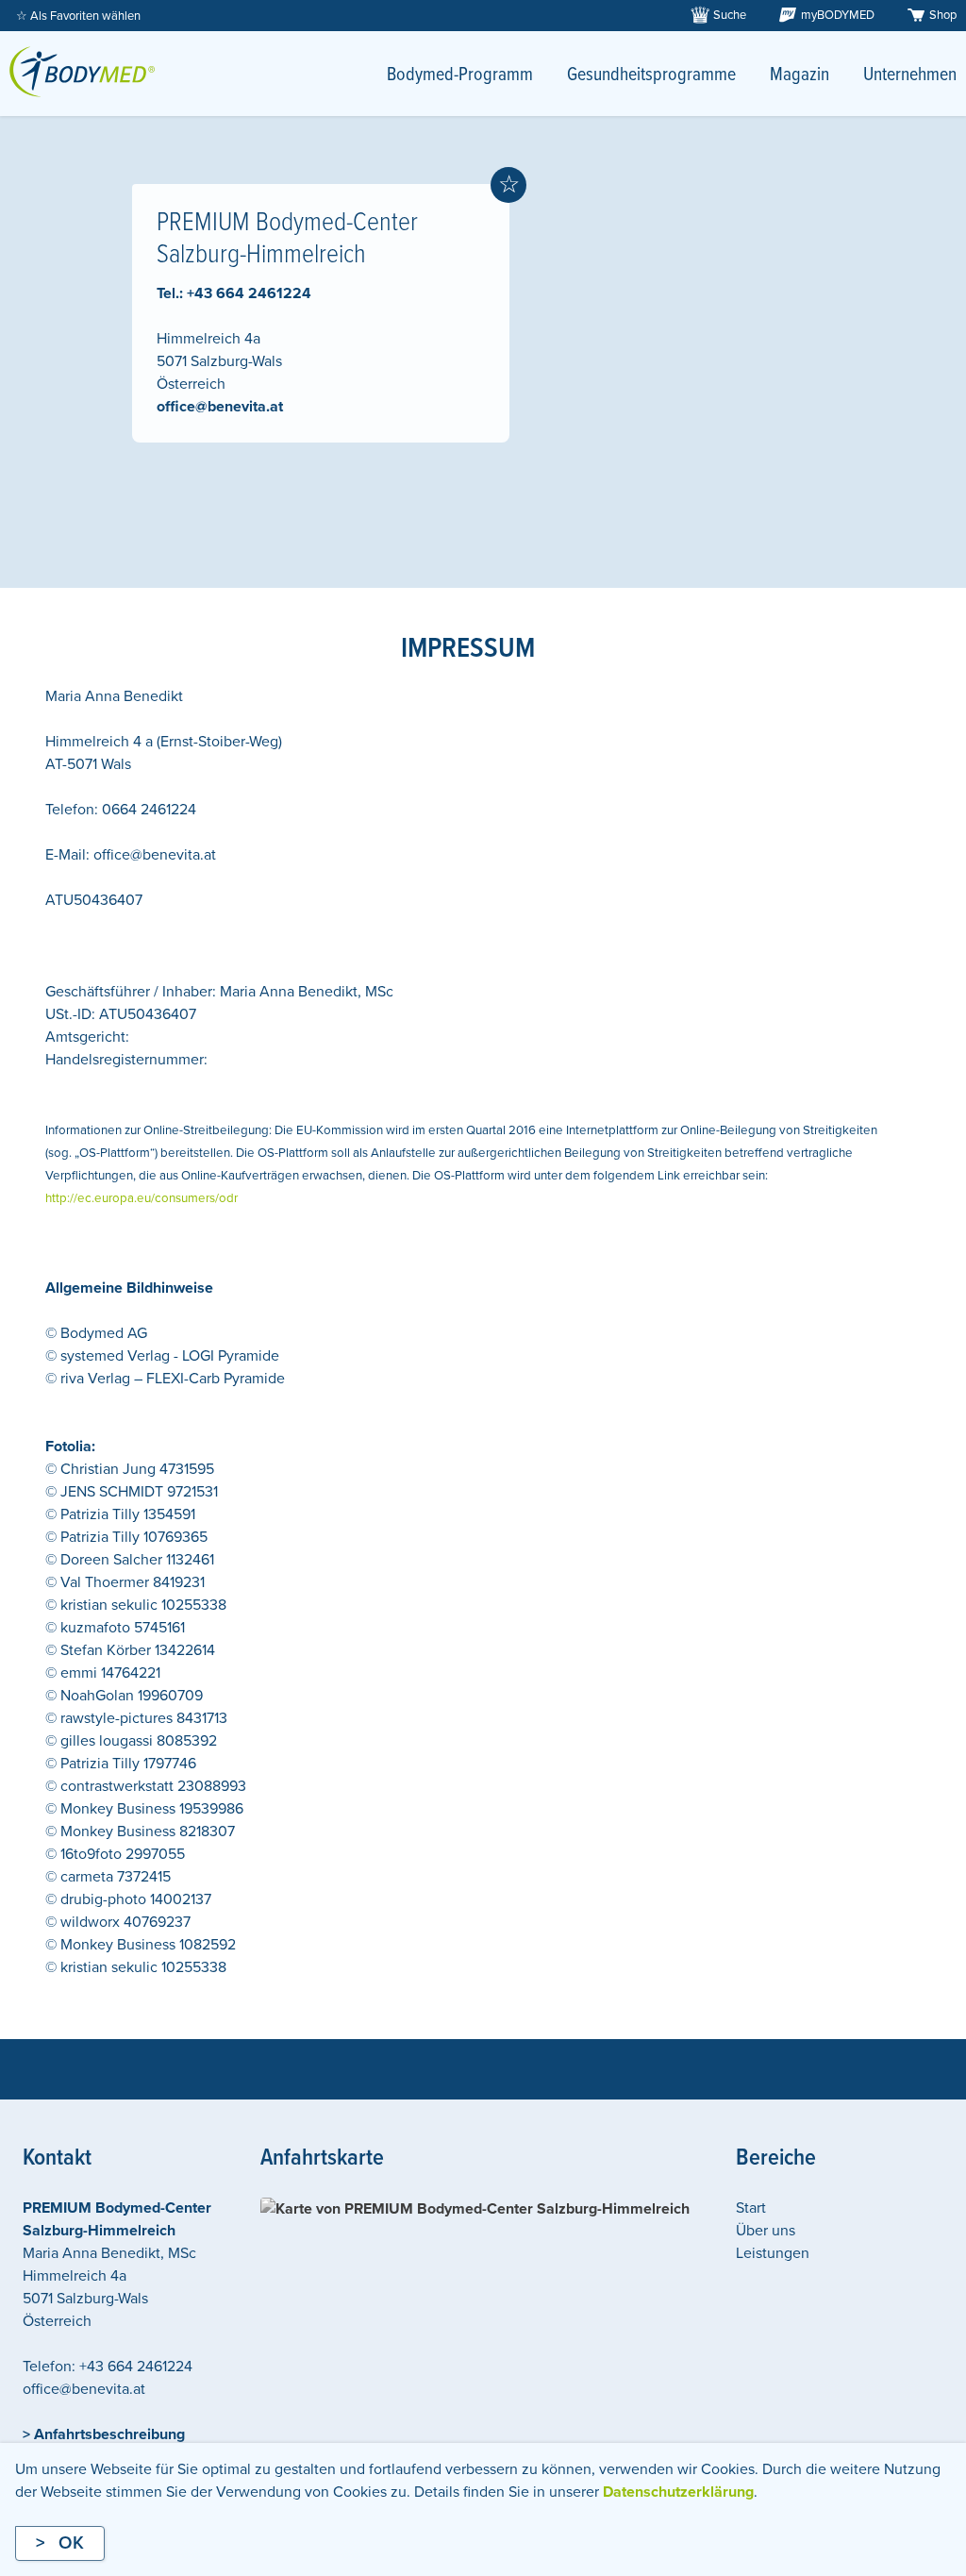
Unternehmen (910, 75)
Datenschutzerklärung (678, 2492)
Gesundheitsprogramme (651, 75)
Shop (943, 15)
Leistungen (773, 2253)
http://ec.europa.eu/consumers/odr (142, 1198)
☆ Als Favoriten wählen (78, 16)
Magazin (799, 75)
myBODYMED (838, 15)
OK (71, 2543)
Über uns (766, 2231)
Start (751, 2208)
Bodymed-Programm (460, 75)
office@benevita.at (220, 407)
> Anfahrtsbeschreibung (104, 2434)
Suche (730, 15)
